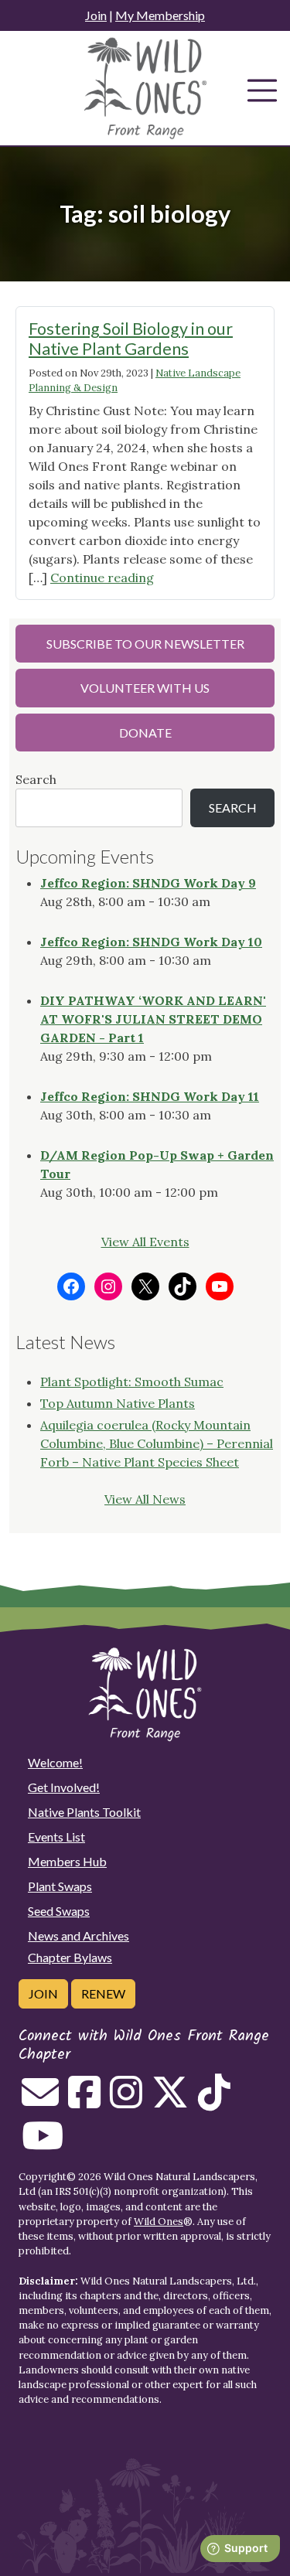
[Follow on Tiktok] (214, 2101)
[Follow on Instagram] (126, 2101)
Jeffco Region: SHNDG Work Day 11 (150, 1096)
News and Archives (78, 1935)
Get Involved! (64, 1787)
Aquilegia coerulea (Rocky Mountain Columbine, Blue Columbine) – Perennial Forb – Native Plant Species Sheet (157, 1443)
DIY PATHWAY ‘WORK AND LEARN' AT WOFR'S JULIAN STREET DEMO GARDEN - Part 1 (153, 1019)
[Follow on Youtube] (43, 2145)
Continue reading (102, 578)
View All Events (145, 1242)
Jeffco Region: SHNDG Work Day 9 (148, 883)
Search (36, 779)
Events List (56, 1837)
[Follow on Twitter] (170, 2101)
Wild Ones (159, 2222)
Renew (103, 1993)
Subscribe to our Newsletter (145, 644)
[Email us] (40, 2101)
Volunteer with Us (145, 688)
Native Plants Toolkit (84, 1812)
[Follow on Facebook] (84, 2101)
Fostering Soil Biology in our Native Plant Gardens (131, 339)
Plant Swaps (60, 1886)
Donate (145, 733)
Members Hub (67, 1861)
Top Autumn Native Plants (118, 1403)
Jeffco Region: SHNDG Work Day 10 (151, 942)
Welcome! (55, 1762)
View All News (145, 1499)
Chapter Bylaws (70, 1957)
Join (96, 15)
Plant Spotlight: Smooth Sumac (132, 1382)
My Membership (160, 15)
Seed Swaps (59, 1911)
